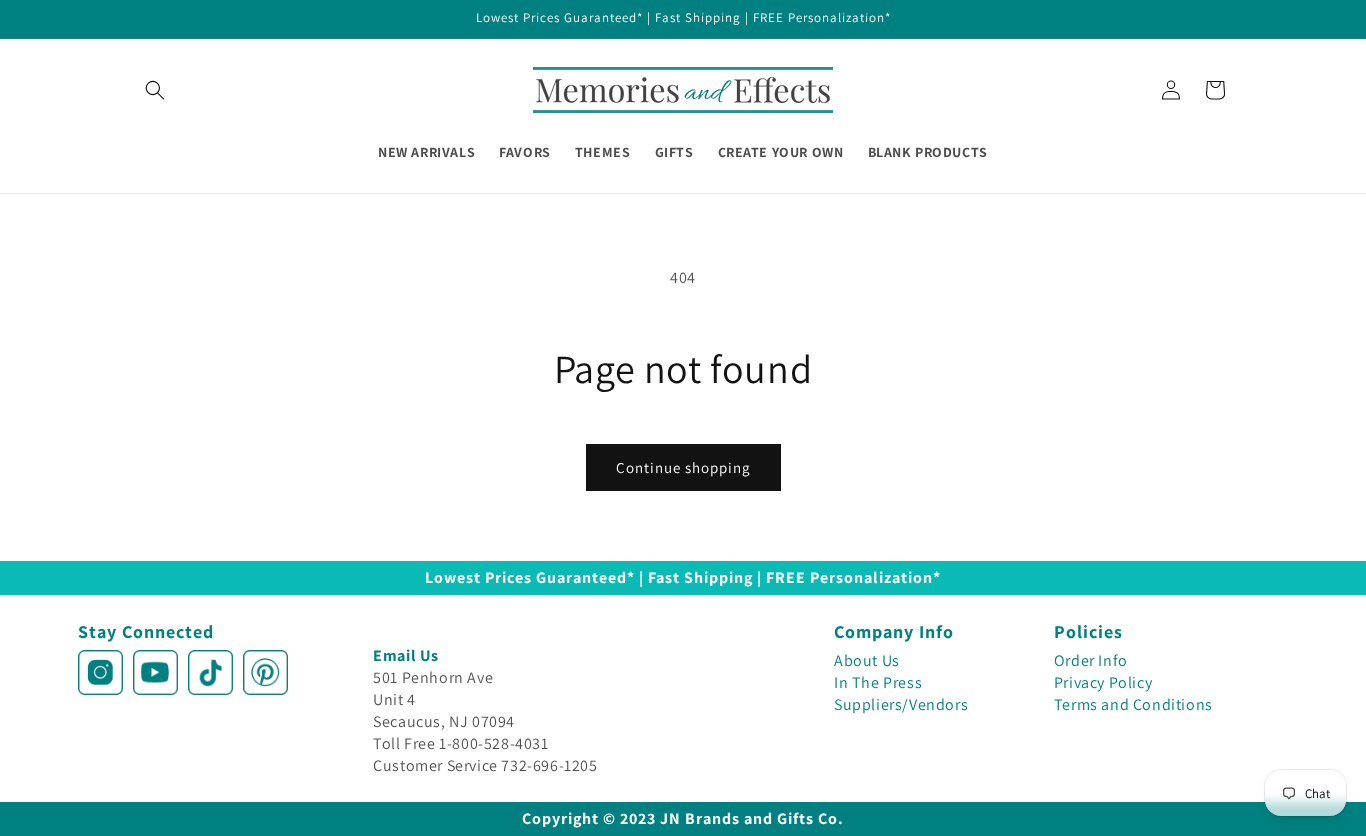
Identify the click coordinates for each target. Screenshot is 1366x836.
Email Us (406, 655)
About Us (867, 660)
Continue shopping (683, 467)
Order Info (1091, 660)
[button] (155, 90)
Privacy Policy (1103, 682)
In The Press (878, 682)
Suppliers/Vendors (901, 704)
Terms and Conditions (1133, 704)
